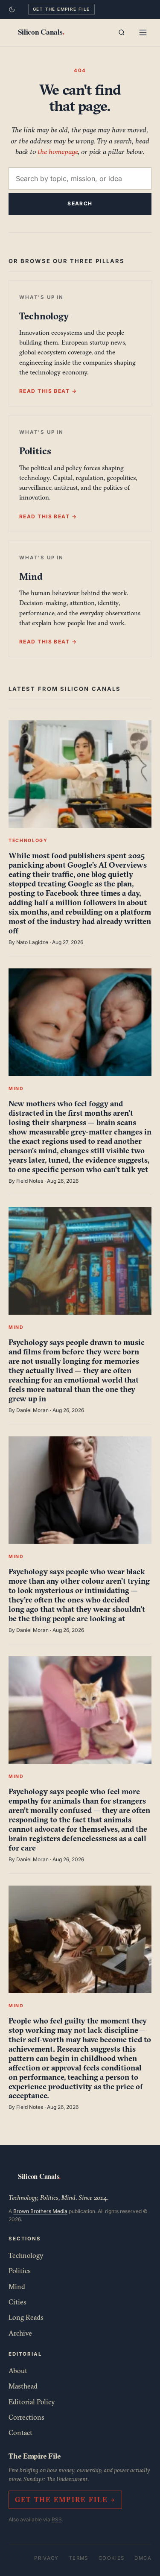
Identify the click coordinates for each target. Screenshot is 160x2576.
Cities (17, 2302)
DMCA (143, 2558)
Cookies (112, 2558)
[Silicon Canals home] (41, 32)
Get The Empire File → (65, 2500)
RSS (57, 2519)
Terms (79, 2558)
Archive (20, 2333)
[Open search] (122, 32)
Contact (20, 2433)
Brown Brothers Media (40, 2211)
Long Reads (26, 2317)
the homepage (58, 151)
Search (80, 203)
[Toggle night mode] (12, 9)
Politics (20, 2271)
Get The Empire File (61, 9)
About (18, 2371)
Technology (26, 2255)
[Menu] (143, 32)
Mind (17, 2287)
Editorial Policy (32, 2402)
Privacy (47, 2558)
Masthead (23, 2386)
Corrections (26, 2417)
